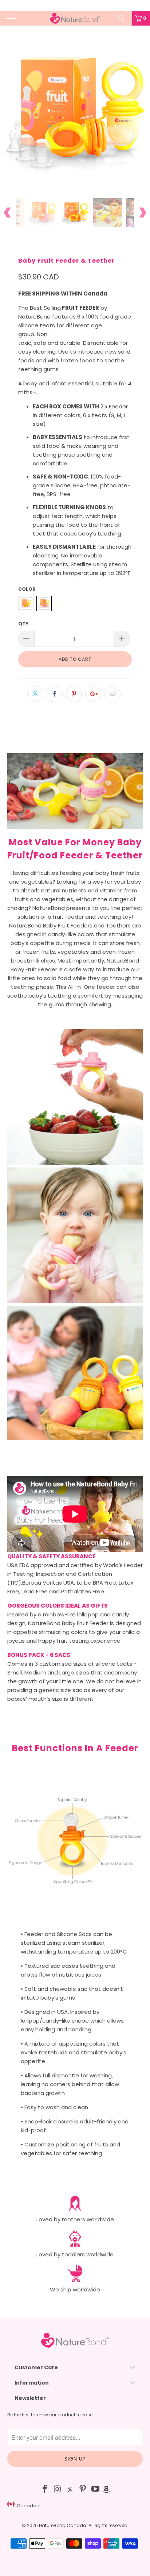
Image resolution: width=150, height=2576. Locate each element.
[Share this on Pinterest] (74, 694)
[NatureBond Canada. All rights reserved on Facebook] (45, 2490)
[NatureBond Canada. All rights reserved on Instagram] (58, 2490)
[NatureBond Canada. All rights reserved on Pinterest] (83, 2490)
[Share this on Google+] (93, 694)
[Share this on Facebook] (55, 694)
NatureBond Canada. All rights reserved (83, 2525)
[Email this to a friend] (112, 694)
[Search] (124, 18)
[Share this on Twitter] (35, 694)
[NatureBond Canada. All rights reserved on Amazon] (106, 2490)
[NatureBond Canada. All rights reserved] (75, 18)
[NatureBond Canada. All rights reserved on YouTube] (96, 2490)
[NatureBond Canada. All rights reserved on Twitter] (70, 2490)
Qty (23, 624)
